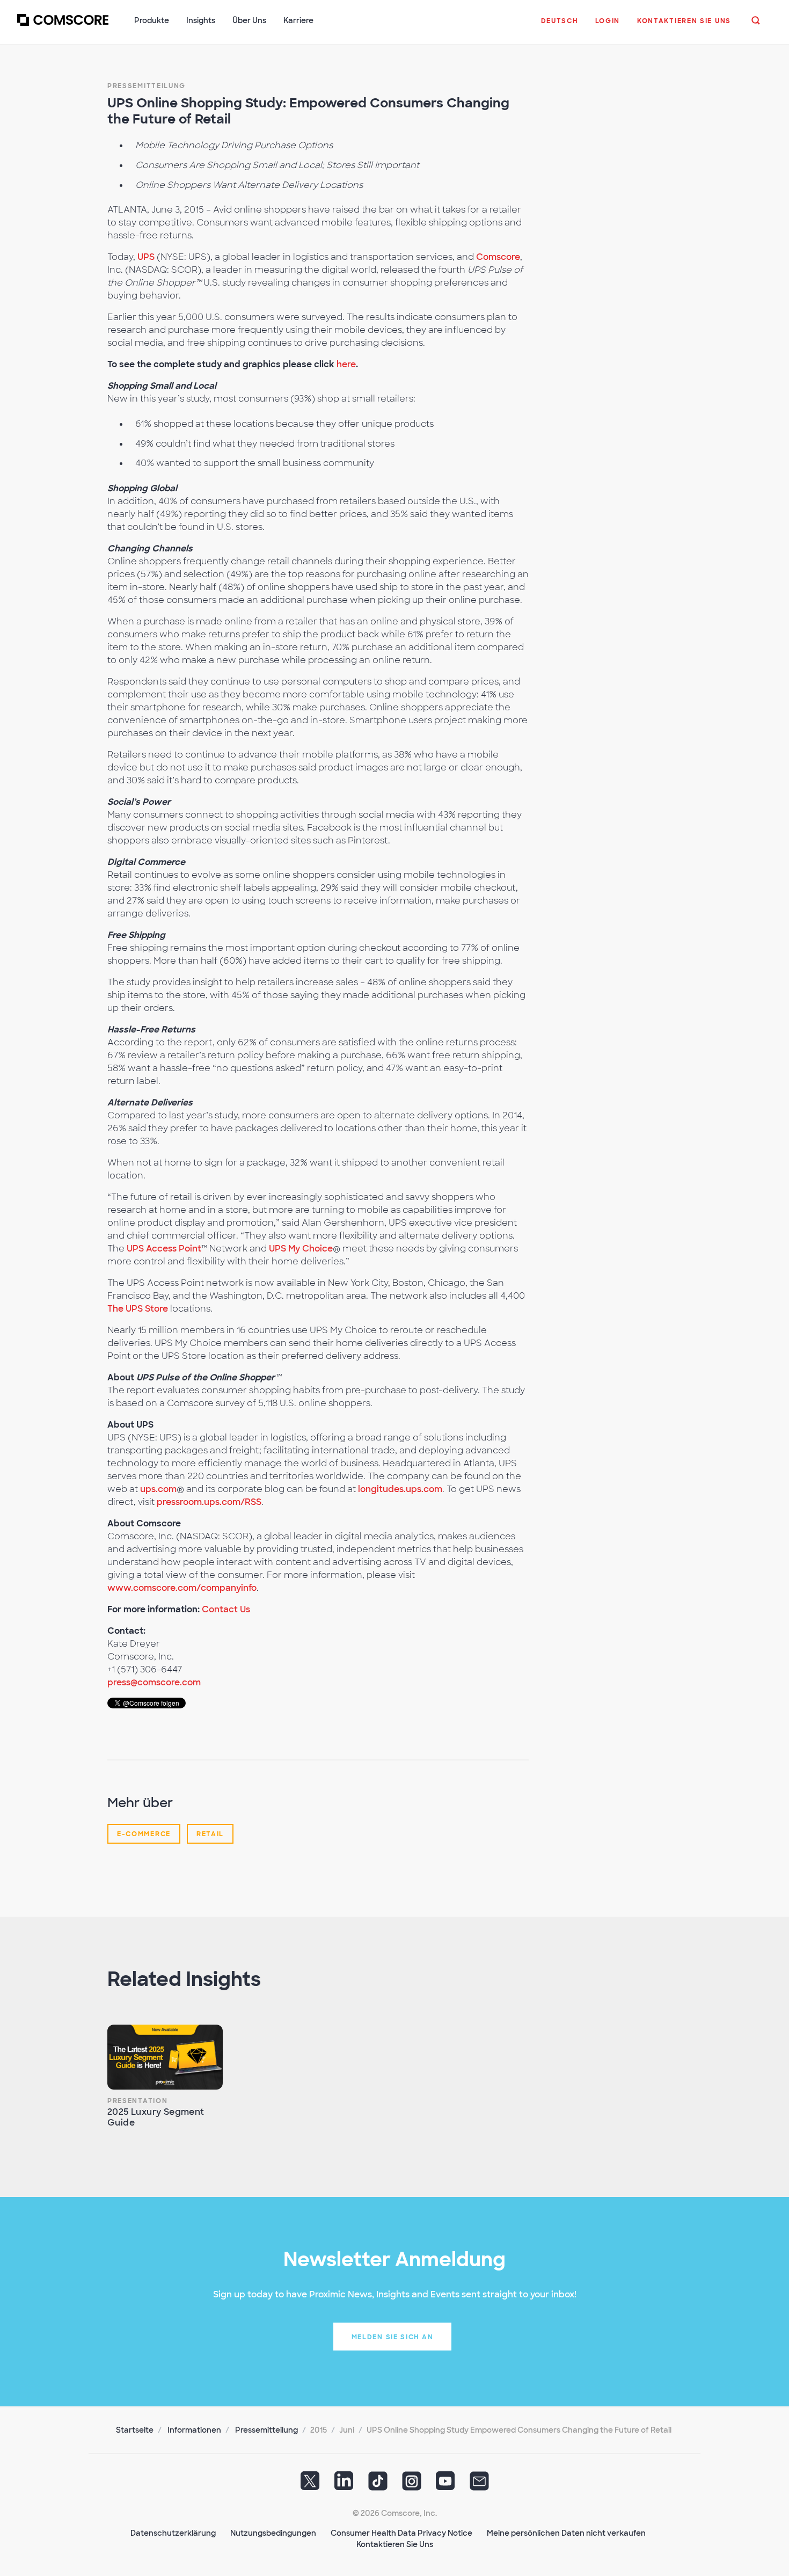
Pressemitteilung (147, 86)
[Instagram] (412, 2485)
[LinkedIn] (344, 2485)
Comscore (498, 257)
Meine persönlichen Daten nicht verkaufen (566, 2533)
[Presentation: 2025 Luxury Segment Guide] (165, 2057)
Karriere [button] (298, 20)
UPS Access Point (164, 1249)
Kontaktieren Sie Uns (395, 2544)
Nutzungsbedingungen (273, 2533)
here (346, 364)
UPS (146, 257)
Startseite (135, 2430)
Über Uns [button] (249, 20)
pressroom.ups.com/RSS (209, 1502)
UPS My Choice (301, 1249)
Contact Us (226, 1609)
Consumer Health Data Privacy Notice (401, 2533)
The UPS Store (138, 1309)
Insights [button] (201, 20)
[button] (560, 26)
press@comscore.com (154, 1682)
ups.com (158, 1489)
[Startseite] (63, 26)
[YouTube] (445, 2485)
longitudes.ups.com (400, 1489)
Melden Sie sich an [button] (393, 2337)
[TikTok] (378, 2485)
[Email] (479, 2485)
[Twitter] (310, 2485)
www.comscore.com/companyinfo (182, 1588)
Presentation (137, 2101)
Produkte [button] (152, 20)
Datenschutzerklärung (173, 2533)
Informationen (194, 2430)
